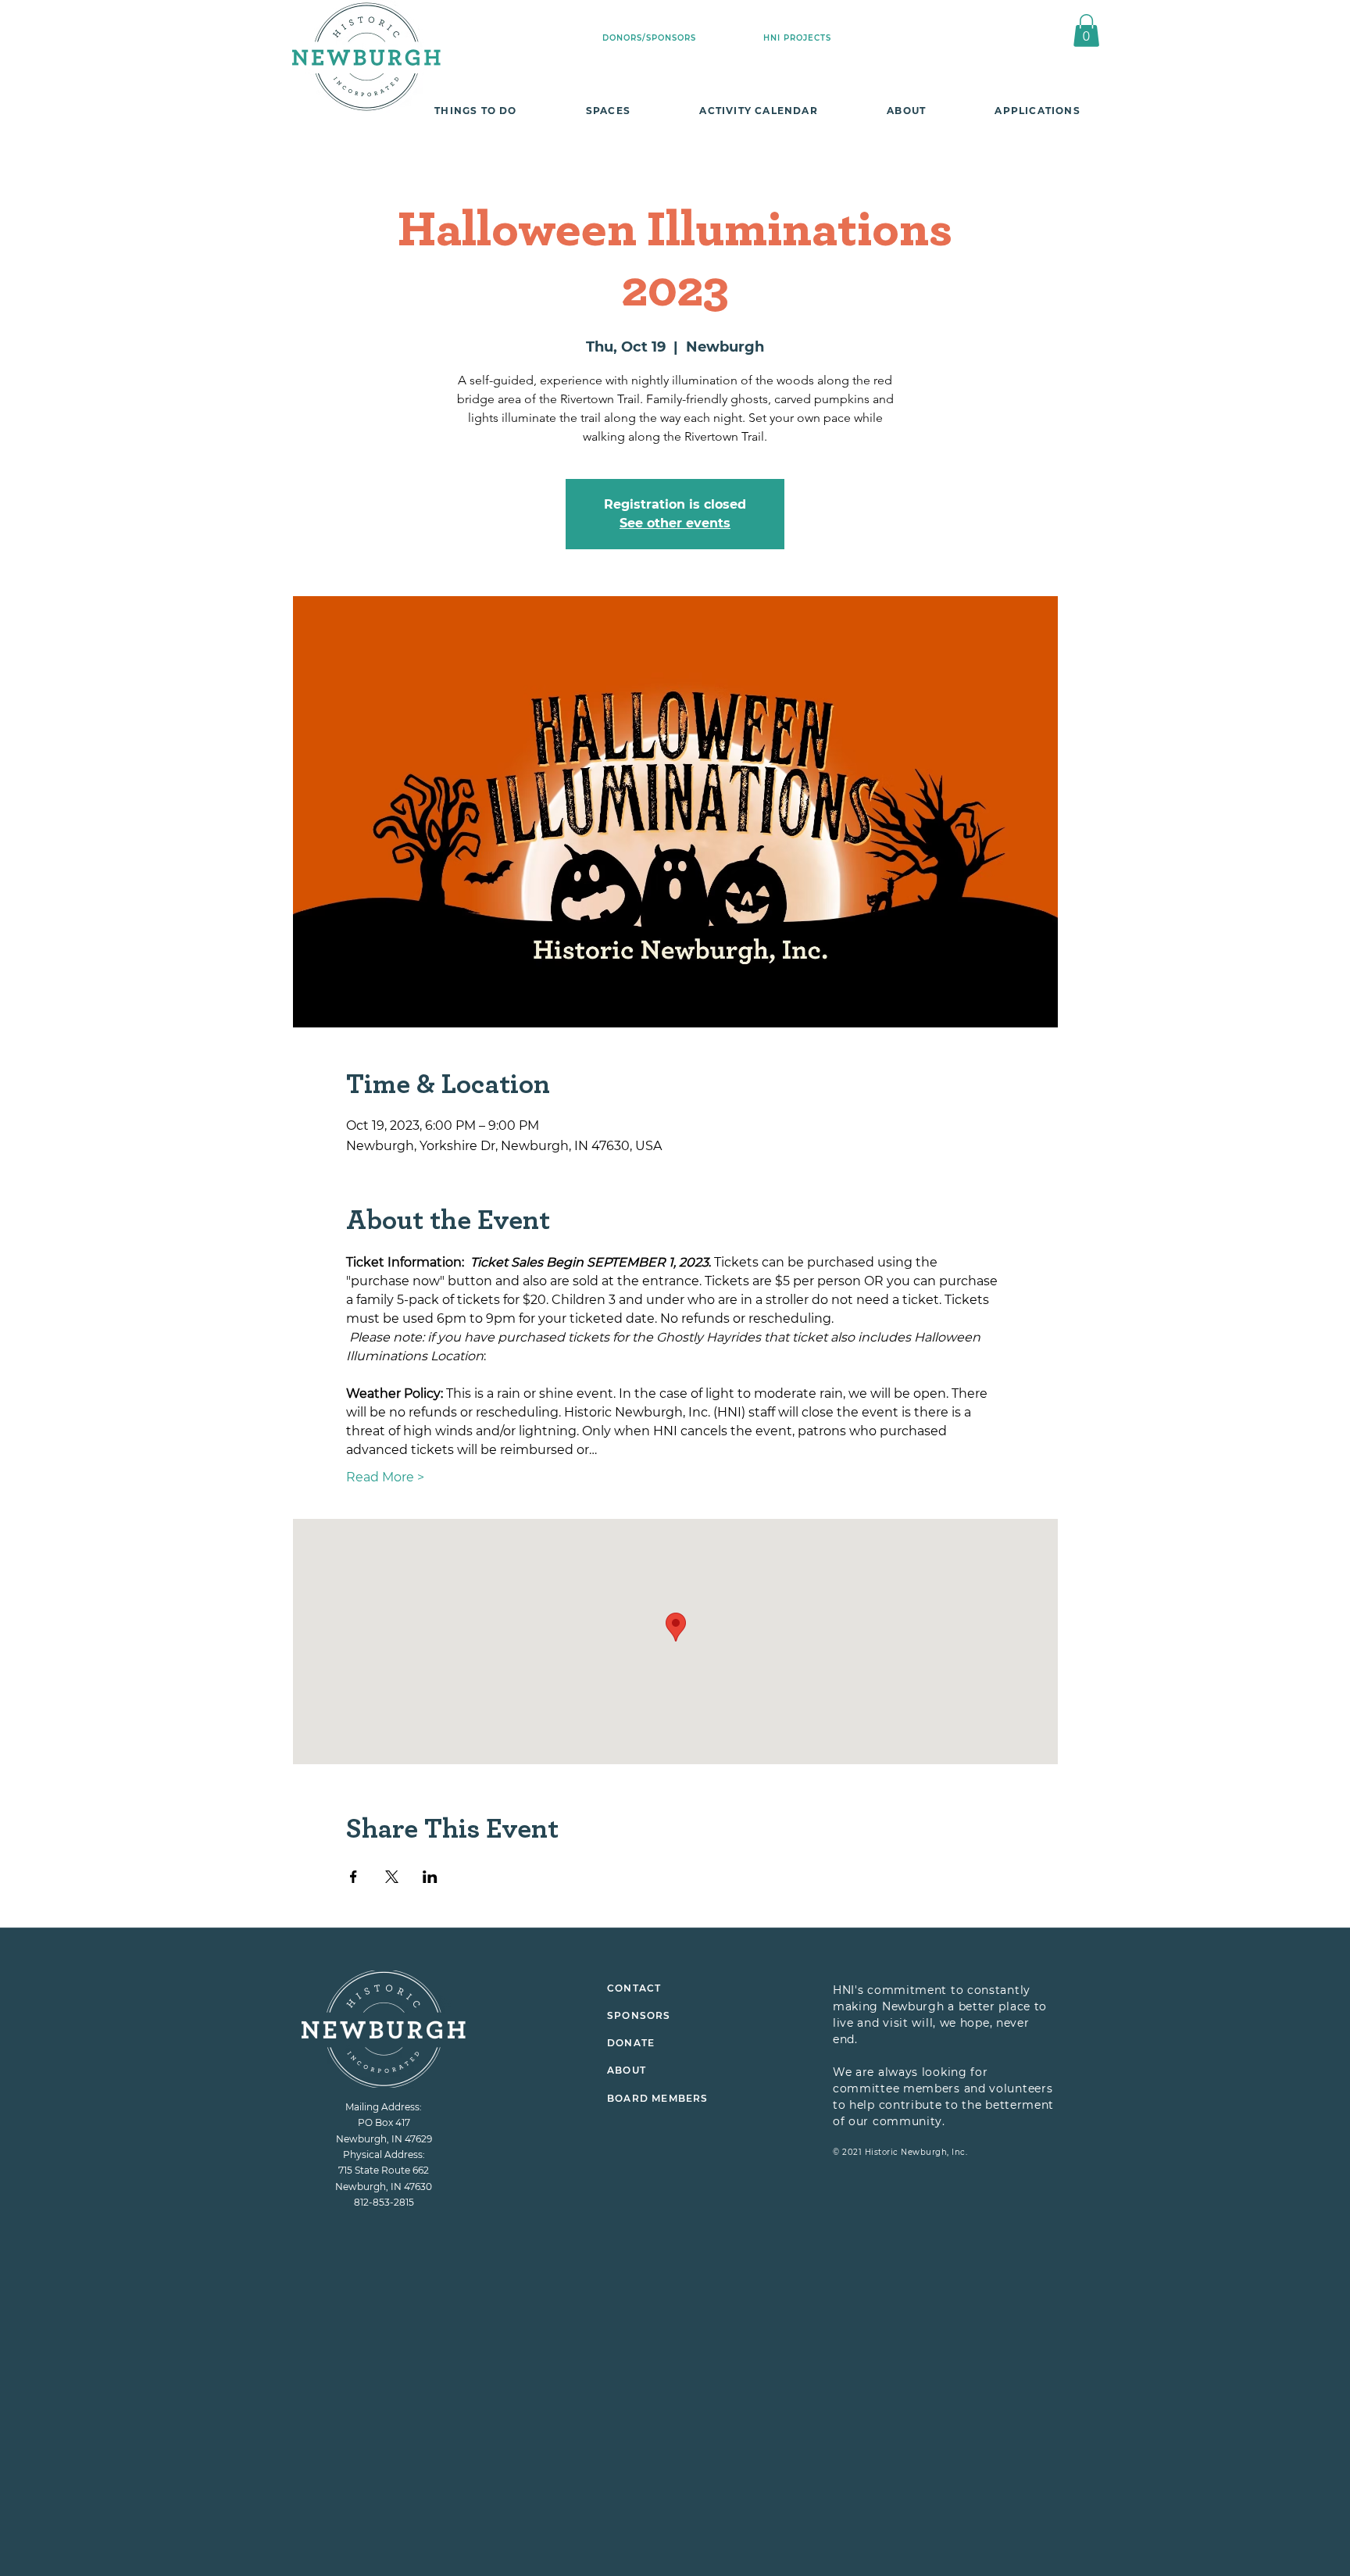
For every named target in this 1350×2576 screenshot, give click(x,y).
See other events (675, 523)
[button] (1086, 30)
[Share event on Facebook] (354, 1877)
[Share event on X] (392, 1877)
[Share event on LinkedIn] (430, 1877)
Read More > (385, 1477)
